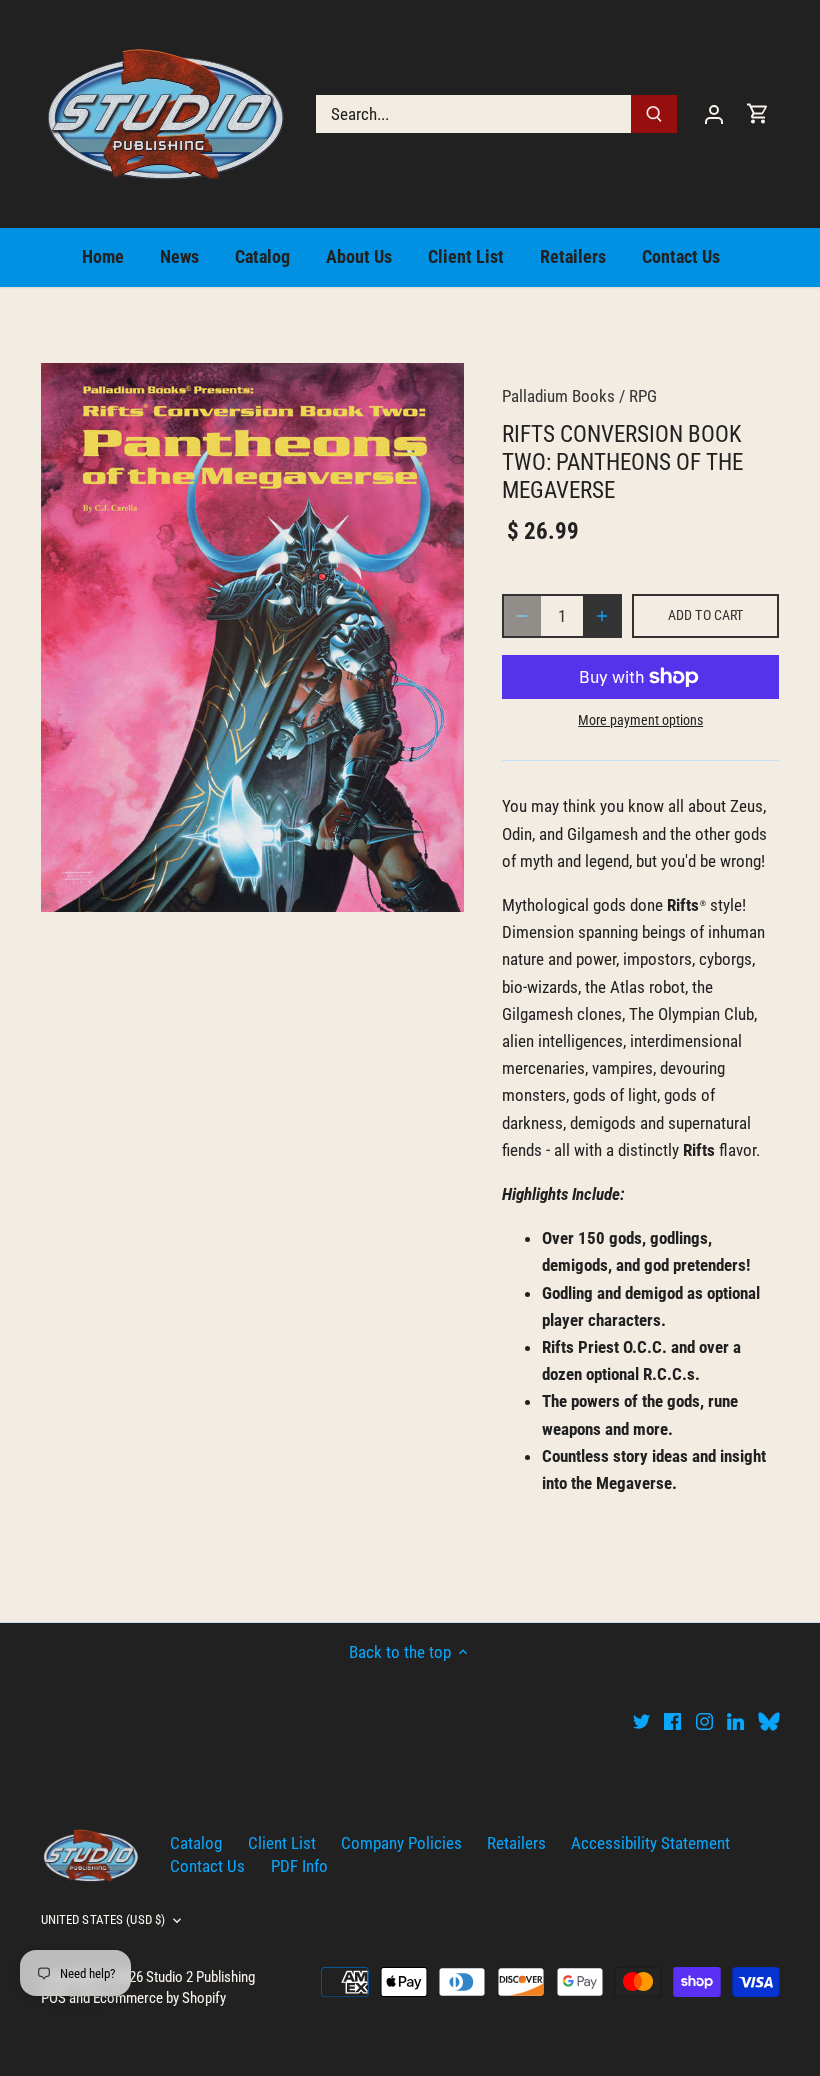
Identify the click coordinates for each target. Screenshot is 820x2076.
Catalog (196, 1843)
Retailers (516, 1843)
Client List (282, 1843)
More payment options (640, 720)
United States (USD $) (103, 1919)
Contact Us (207, 1866)
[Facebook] (672, 1721)
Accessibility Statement (650, 1843)
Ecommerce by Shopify (159, 1998)
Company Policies (401, 1843)
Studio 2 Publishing (200, 1977)
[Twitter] (641, 1721)
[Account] (714, 113)
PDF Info (299, 1866)
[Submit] (654, 114)
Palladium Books (558, 396)
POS (53, 1998)
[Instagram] (704, 1721)
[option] (253, 637)
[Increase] (602, 616)
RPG (643, 396)
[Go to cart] (758, 113)
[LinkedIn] (735, 1721)
